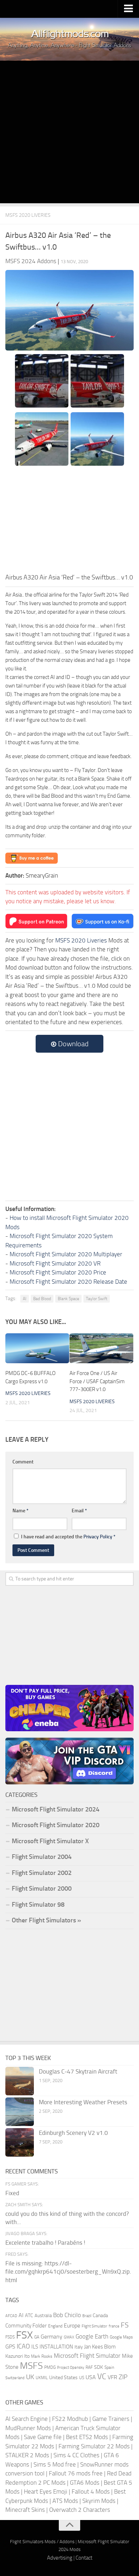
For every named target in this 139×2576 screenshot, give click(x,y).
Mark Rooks (42, 2356)
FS (125, 2325)
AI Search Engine (27, 2419)
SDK (99, 2367)
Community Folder (26, 2326)
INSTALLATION (56, 2347)
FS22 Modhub (70, 2419)
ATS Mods (65, 2501)
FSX (24, 2335)
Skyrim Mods (99, 2501)
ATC (29, 2316)
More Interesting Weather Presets (83, 2102)
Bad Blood (42, 1299)
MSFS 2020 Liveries (28, 215)
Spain (109, 2367)
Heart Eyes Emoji (46, 2491)
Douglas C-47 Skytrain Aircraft (78, 2071)
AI (25, 1299)
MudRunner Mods (28, 2428)
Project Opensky (71, 2368)
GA (37, 2337)
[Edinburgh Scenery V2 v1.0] (20, 2142)
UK (30, 2377)
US (82, 2378)
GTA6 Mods (85, 2483)
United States (63, 2378)
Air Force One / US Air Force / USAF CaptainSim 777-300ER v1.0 (97, 1381)
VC (102, 2376)
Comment (23, 1462)
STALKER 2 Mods (27, 2455)
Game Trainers (111, 2419)
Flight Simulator (94, 2326)
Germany (52, 2337)
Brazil (87, 2316)
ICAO (23, 2346)
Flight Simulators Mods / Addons (42, 2542)
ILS (35, 2347)
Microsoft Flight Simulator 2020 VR (55, 1263)
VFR (112, 2377)
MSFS (31, 2366)
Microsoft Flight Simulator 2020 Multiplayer (66, 1254)
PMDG (50, 2367)
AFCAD (11, 2316)
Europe (72, 2325)
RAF (89, 2367)
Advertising (60, 2558)
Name (20, 1511)
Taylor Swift (97, 1299)
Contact (84, 2558)
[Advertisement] (69, 134)
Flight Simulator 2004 (42, 1857)
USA (91, 2377)
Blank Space (68, 1299)
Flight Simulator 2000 (42, 1888)
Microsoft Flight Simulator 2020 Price (58, 1272)
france (114, 2326)
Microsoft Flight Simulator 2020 (56, 1825)
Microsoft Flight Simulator (87, 2356)
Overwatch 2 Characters (80, 2510)
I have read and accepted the (68, 1537)
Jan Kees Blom (100, 2347)
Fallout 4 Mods (91, 2491)
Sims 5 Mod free (55, 2464)
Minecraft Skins (25, 2510)
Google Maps (121, 2337)
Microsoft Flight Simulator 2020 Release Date (68, 1282)
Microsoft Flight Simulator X (50, 1841)
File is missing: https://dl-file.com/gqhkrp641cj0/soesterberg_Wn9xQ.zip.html (68, 2272)
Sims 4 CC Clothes (76, 2455)
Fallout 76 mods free (76, 2473)
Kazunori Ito (17, 2356)
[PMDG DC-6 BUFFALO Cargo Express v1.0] (37, 1348)
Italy (79, 2347)
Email (79, 1511)
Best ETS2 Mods (87, 2437)
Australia (43, 2316)
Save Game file (43, 2437)
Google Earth (92, 2337)
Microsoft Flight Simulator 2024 (56, 1809)
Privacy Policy (98, 1537)
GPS (10, 2347)
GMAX (69, 2337)
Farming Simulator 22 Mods (94, 2446)
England (55, 2326)
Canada (100, 2316)
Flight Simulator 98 (38, 1905)
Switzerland (15, 2378)
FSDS (10, 2337)
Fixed (12, 2193)
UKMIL (42, 2378)
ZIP (123, 2377)
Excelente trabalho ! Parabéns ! (45, 2243)
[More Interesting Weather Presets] (20, 2112)
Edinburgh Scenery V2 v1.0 (73, 2133)
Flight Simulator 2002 (42, 1873)
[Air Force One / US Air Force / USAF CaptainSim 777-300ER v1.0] (101, 1348)
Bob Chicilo (67, 2315)
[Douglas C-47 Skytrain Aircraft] (20, 2081)
